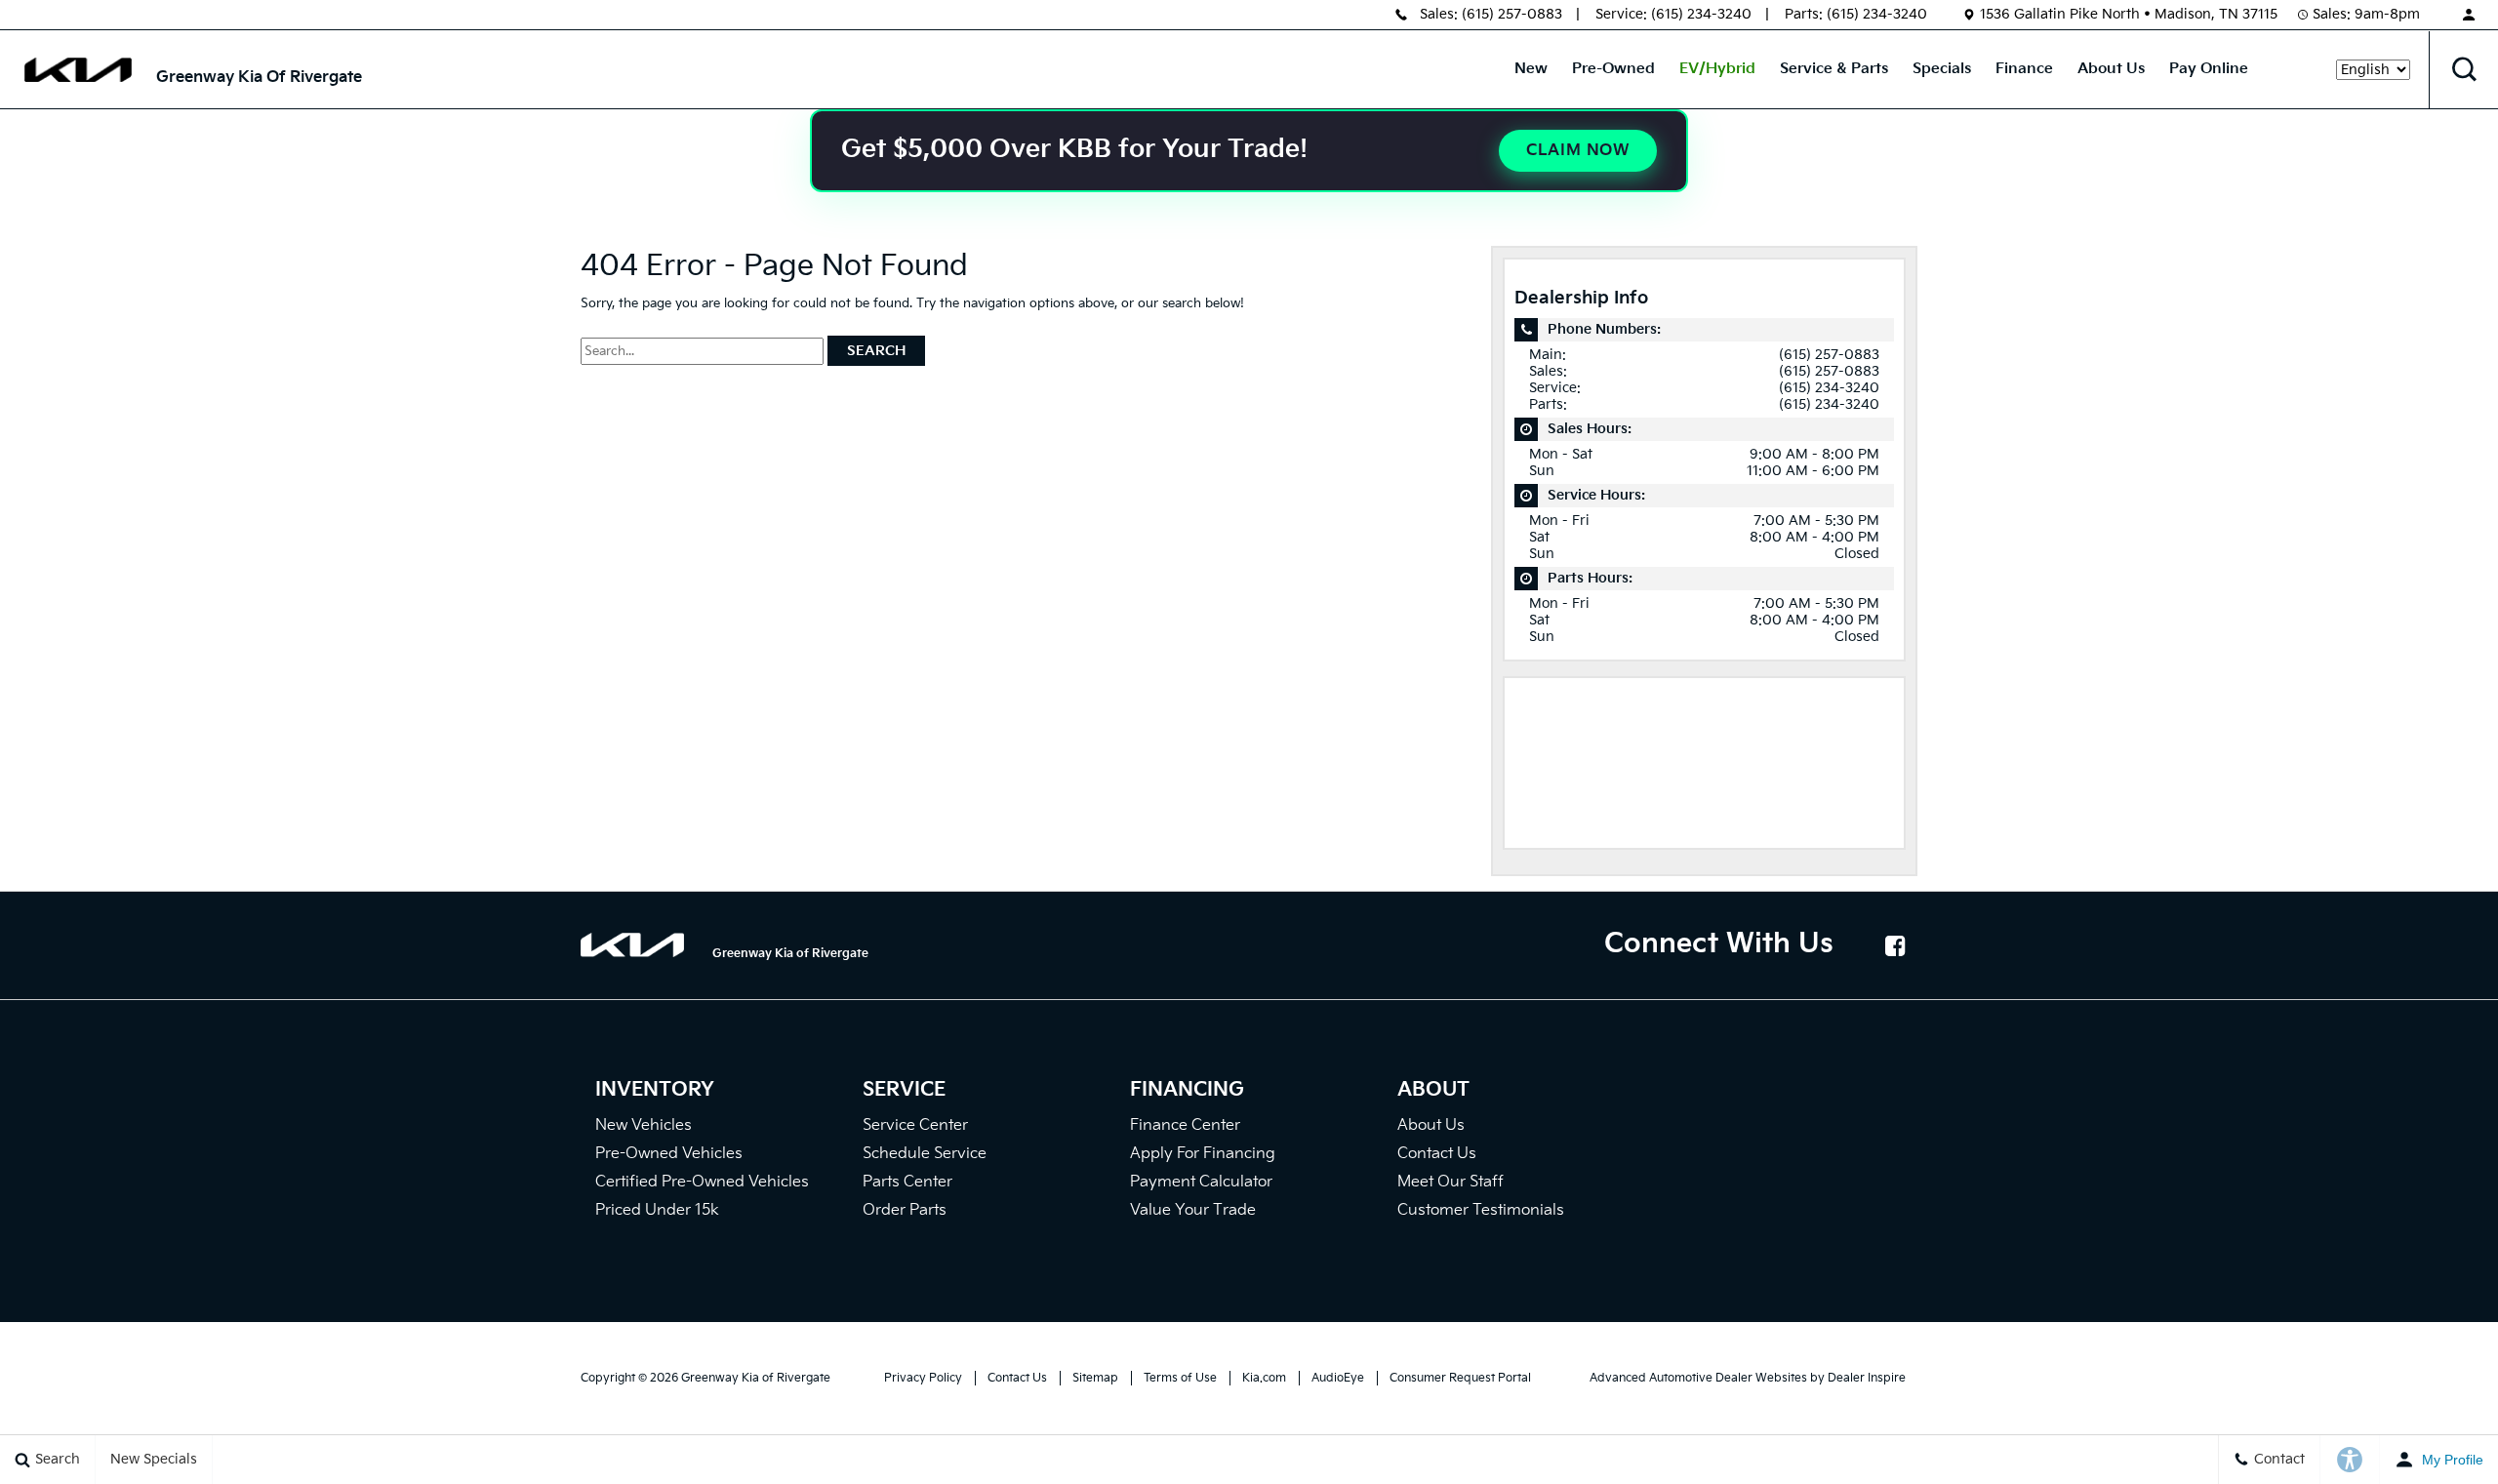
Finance (2024, 69)
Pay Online (2209, 69)
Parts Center (907, 1182)
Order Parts (905, 1210)
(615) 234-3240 (1701, 14)
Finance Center (1185, 1125)
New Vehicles (644, 1125)
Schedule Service (925, 1154)
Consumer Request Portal (1460, 1378)
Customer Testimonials (1481, 1210)
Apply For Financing (1203, 1154)
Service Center (915, 1125)
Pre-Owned (1613, 69)
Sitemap (1095, 1378)
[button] (2464, 69)
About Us (2111, 69)
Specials (1942, 69)
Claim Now (1578, 151)
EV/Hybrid (1717, 69)
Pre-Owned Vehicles (669, 1154)
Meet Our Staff (1450, 1182)
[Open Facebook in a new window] (1895, 945)
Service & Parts (1834, 69)
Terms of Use (1180, 1378)
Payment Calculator (1201, 1182)
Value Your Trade (1193, 1210)
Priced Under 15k (657, 1210)
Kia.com (1264, 1378)
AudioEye (1338, 1378)
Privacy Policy (923, 1378)
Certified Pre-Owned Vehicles (702, 1182)
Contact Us (1437, 1154)
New (1531, 69)
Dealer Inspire (1867, 1378)
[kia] (78, 70)
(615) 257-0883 (1512, 14)
